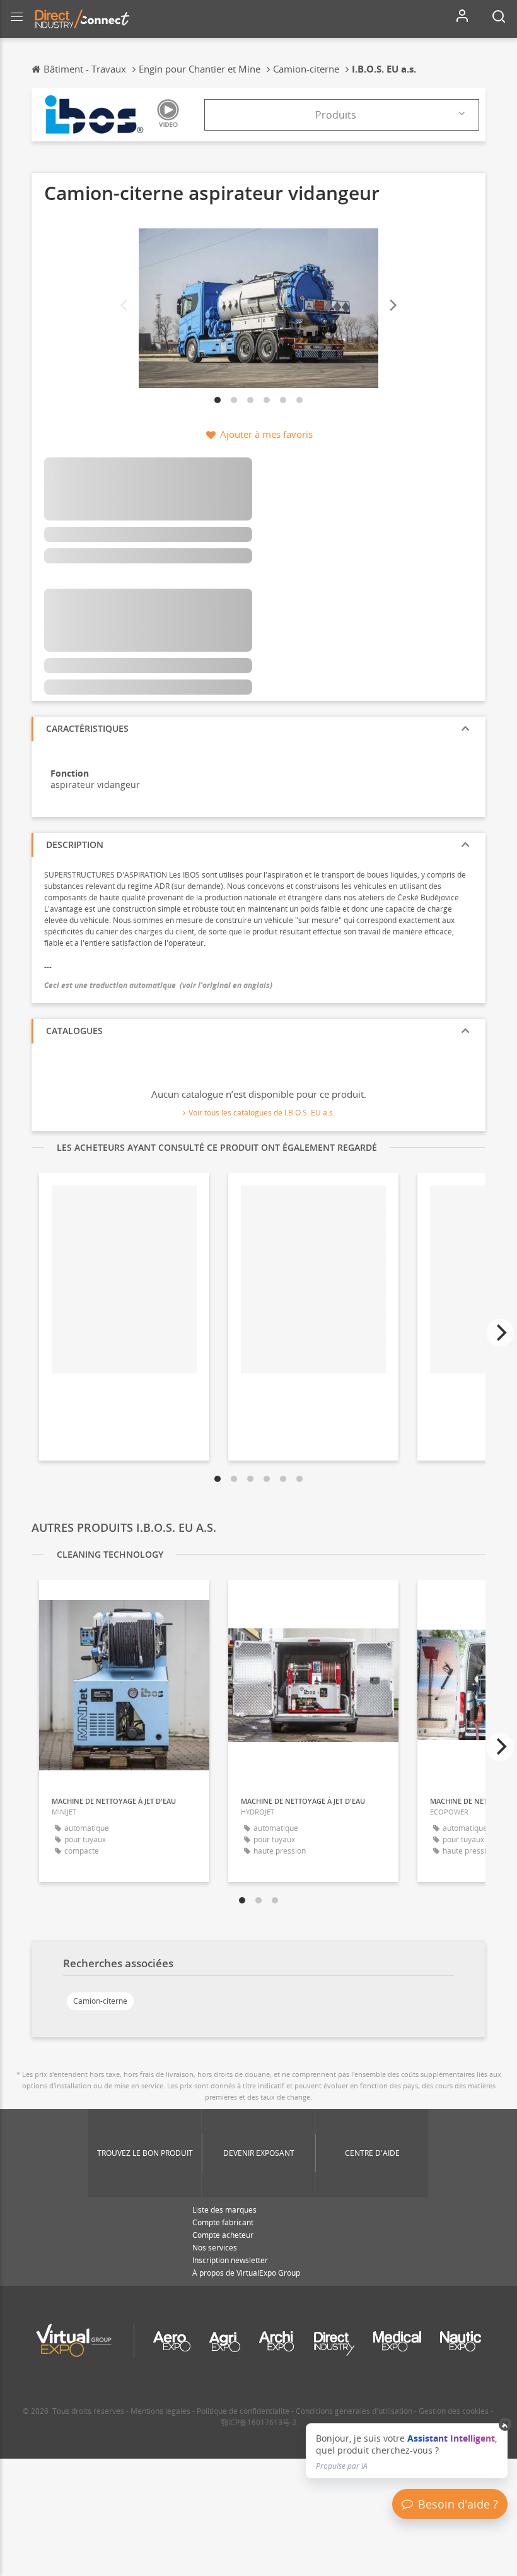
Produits (336, 115)
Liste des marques (224, 2210)
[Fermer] (505, 2425)
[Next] (392, 305)
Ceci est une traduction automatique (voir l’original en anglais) (158, 985)
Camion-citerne (100, 2001)
